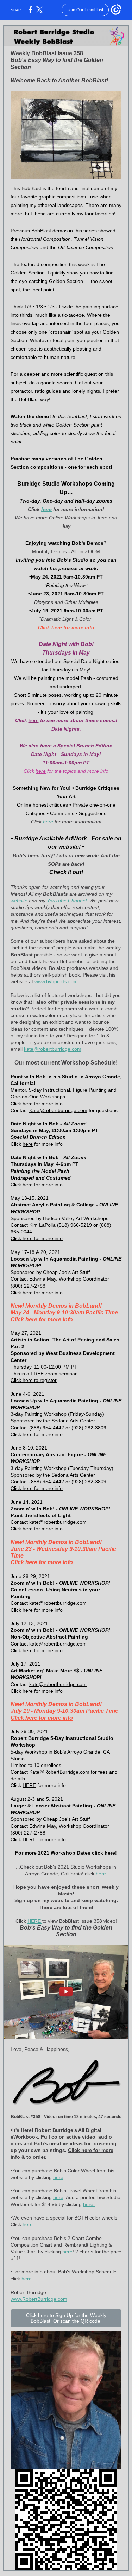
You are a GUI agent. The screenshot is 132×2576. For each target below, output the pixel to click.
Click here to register (34, 1380)
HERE (29, 1785)
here (46, 509)
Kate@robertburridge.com (58, 1110)
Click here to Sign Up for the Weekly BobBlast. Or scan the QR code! (66, 2318)
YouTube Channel (67, 901)
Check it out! (66, 872)
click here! (104, 1853)
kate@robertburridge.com (53, 1049)
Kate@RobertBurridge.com (59, 1772)
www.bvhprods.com (56, 981)
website (19, 901)
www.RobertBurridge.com (39, 2299)
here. (89, 2204)
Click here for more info (66, 627)
